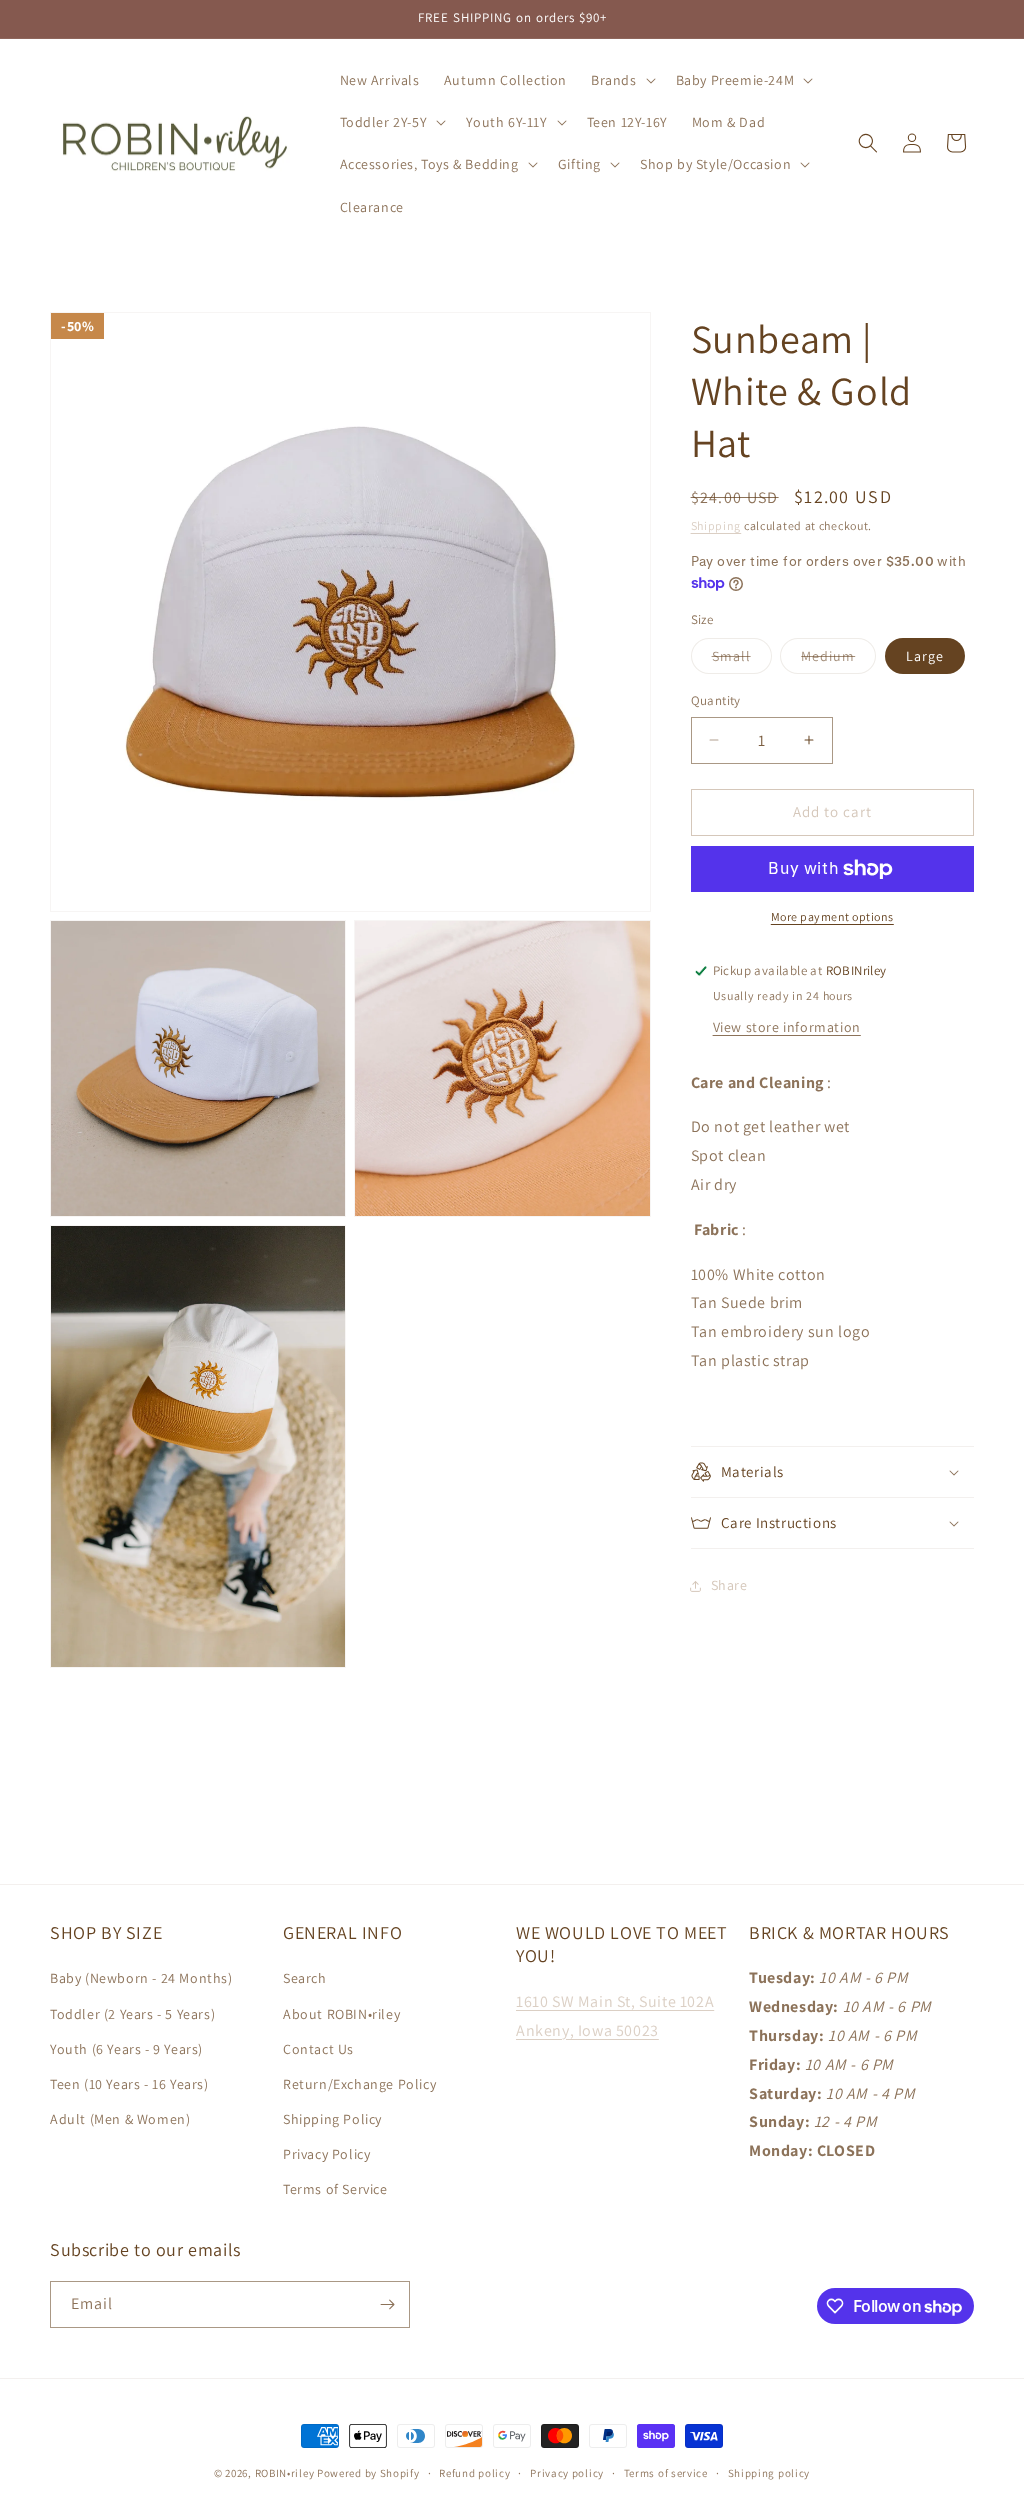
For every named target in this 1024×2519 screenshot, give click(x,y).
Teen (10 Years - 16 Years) (129, 2084)
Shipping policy (769, 2473)
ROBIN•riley (285, 2473)
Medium (838, 660)
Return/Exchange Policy (359, 2084)
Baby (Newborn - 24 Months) (141, 1978)
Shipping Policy (332, 2119)
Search (305, 1978)
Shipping (716, 525)
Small (742, 660)
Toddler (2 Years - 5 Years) (132, 2014)
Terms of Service (335, 2189)
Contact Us (318, 2049)
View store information (787, 1027)
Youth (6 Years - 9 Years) (126, 2049)
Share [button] (729, 1585)
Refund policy (474, 2473)
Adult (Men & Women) (120, 2119)
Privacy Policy (326, 2154)
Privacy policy (567, 2473)
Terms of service (666, 2473)
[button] (621, 80)
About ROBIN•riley (341, 2014)
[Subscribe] (387, 2304)
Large (925, 656)
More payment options (832, 916)
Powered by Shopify (368, 2473)
